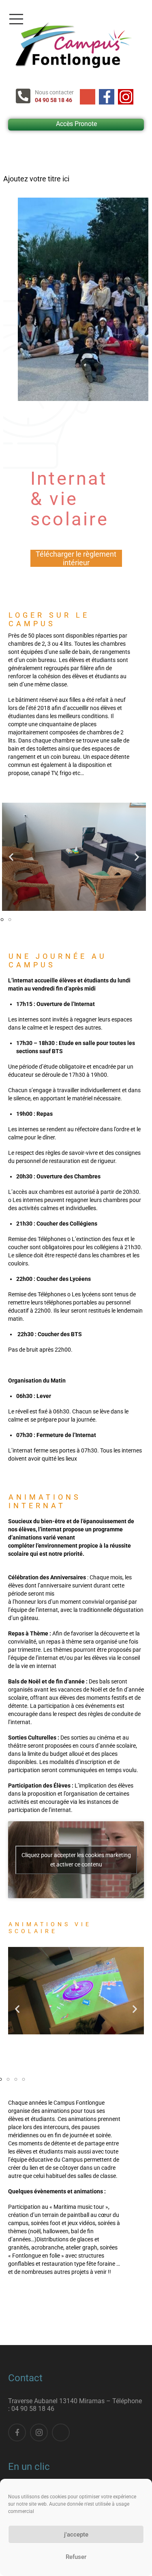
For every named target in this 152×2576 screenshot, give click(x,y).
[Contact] (25, 96)
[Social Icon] (88, 97)
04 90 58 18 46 (54, 100)
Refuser (76, 2557)
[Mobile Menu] (78, 19)
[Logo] (72, 45)
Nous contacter (54, 92)
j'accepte (76, 2535)
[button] (11, 857)
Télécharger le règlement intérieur (76, 558)
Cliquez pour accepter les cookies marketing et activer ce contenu (76, 1860)
